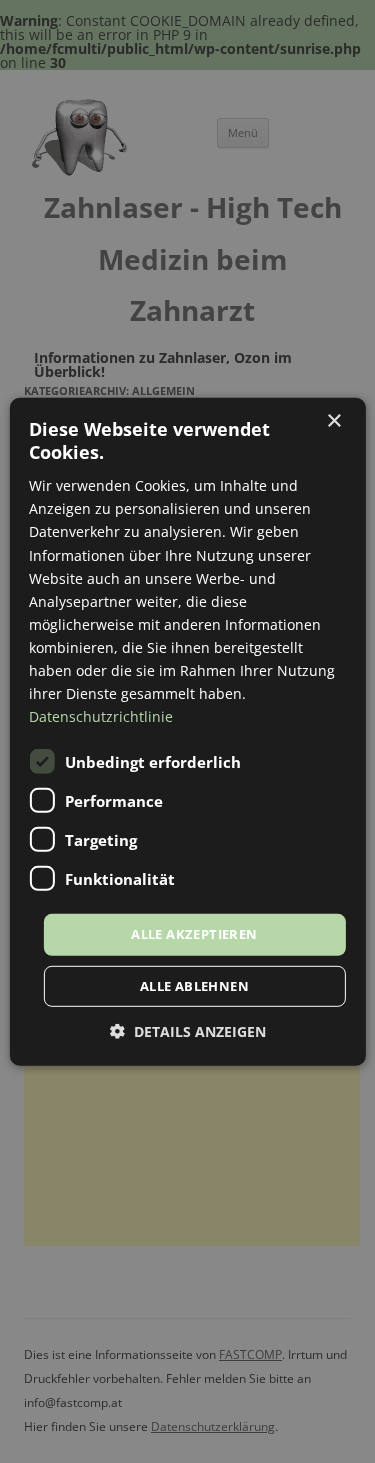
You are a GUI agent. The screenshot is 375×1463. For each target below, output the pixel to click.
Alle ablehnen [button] (194, 986)
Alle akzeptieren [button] (194, 934)
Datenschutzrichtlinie (101, 716)
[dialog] (187, 731)
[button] (188, 1031)
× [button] (333, 420)
